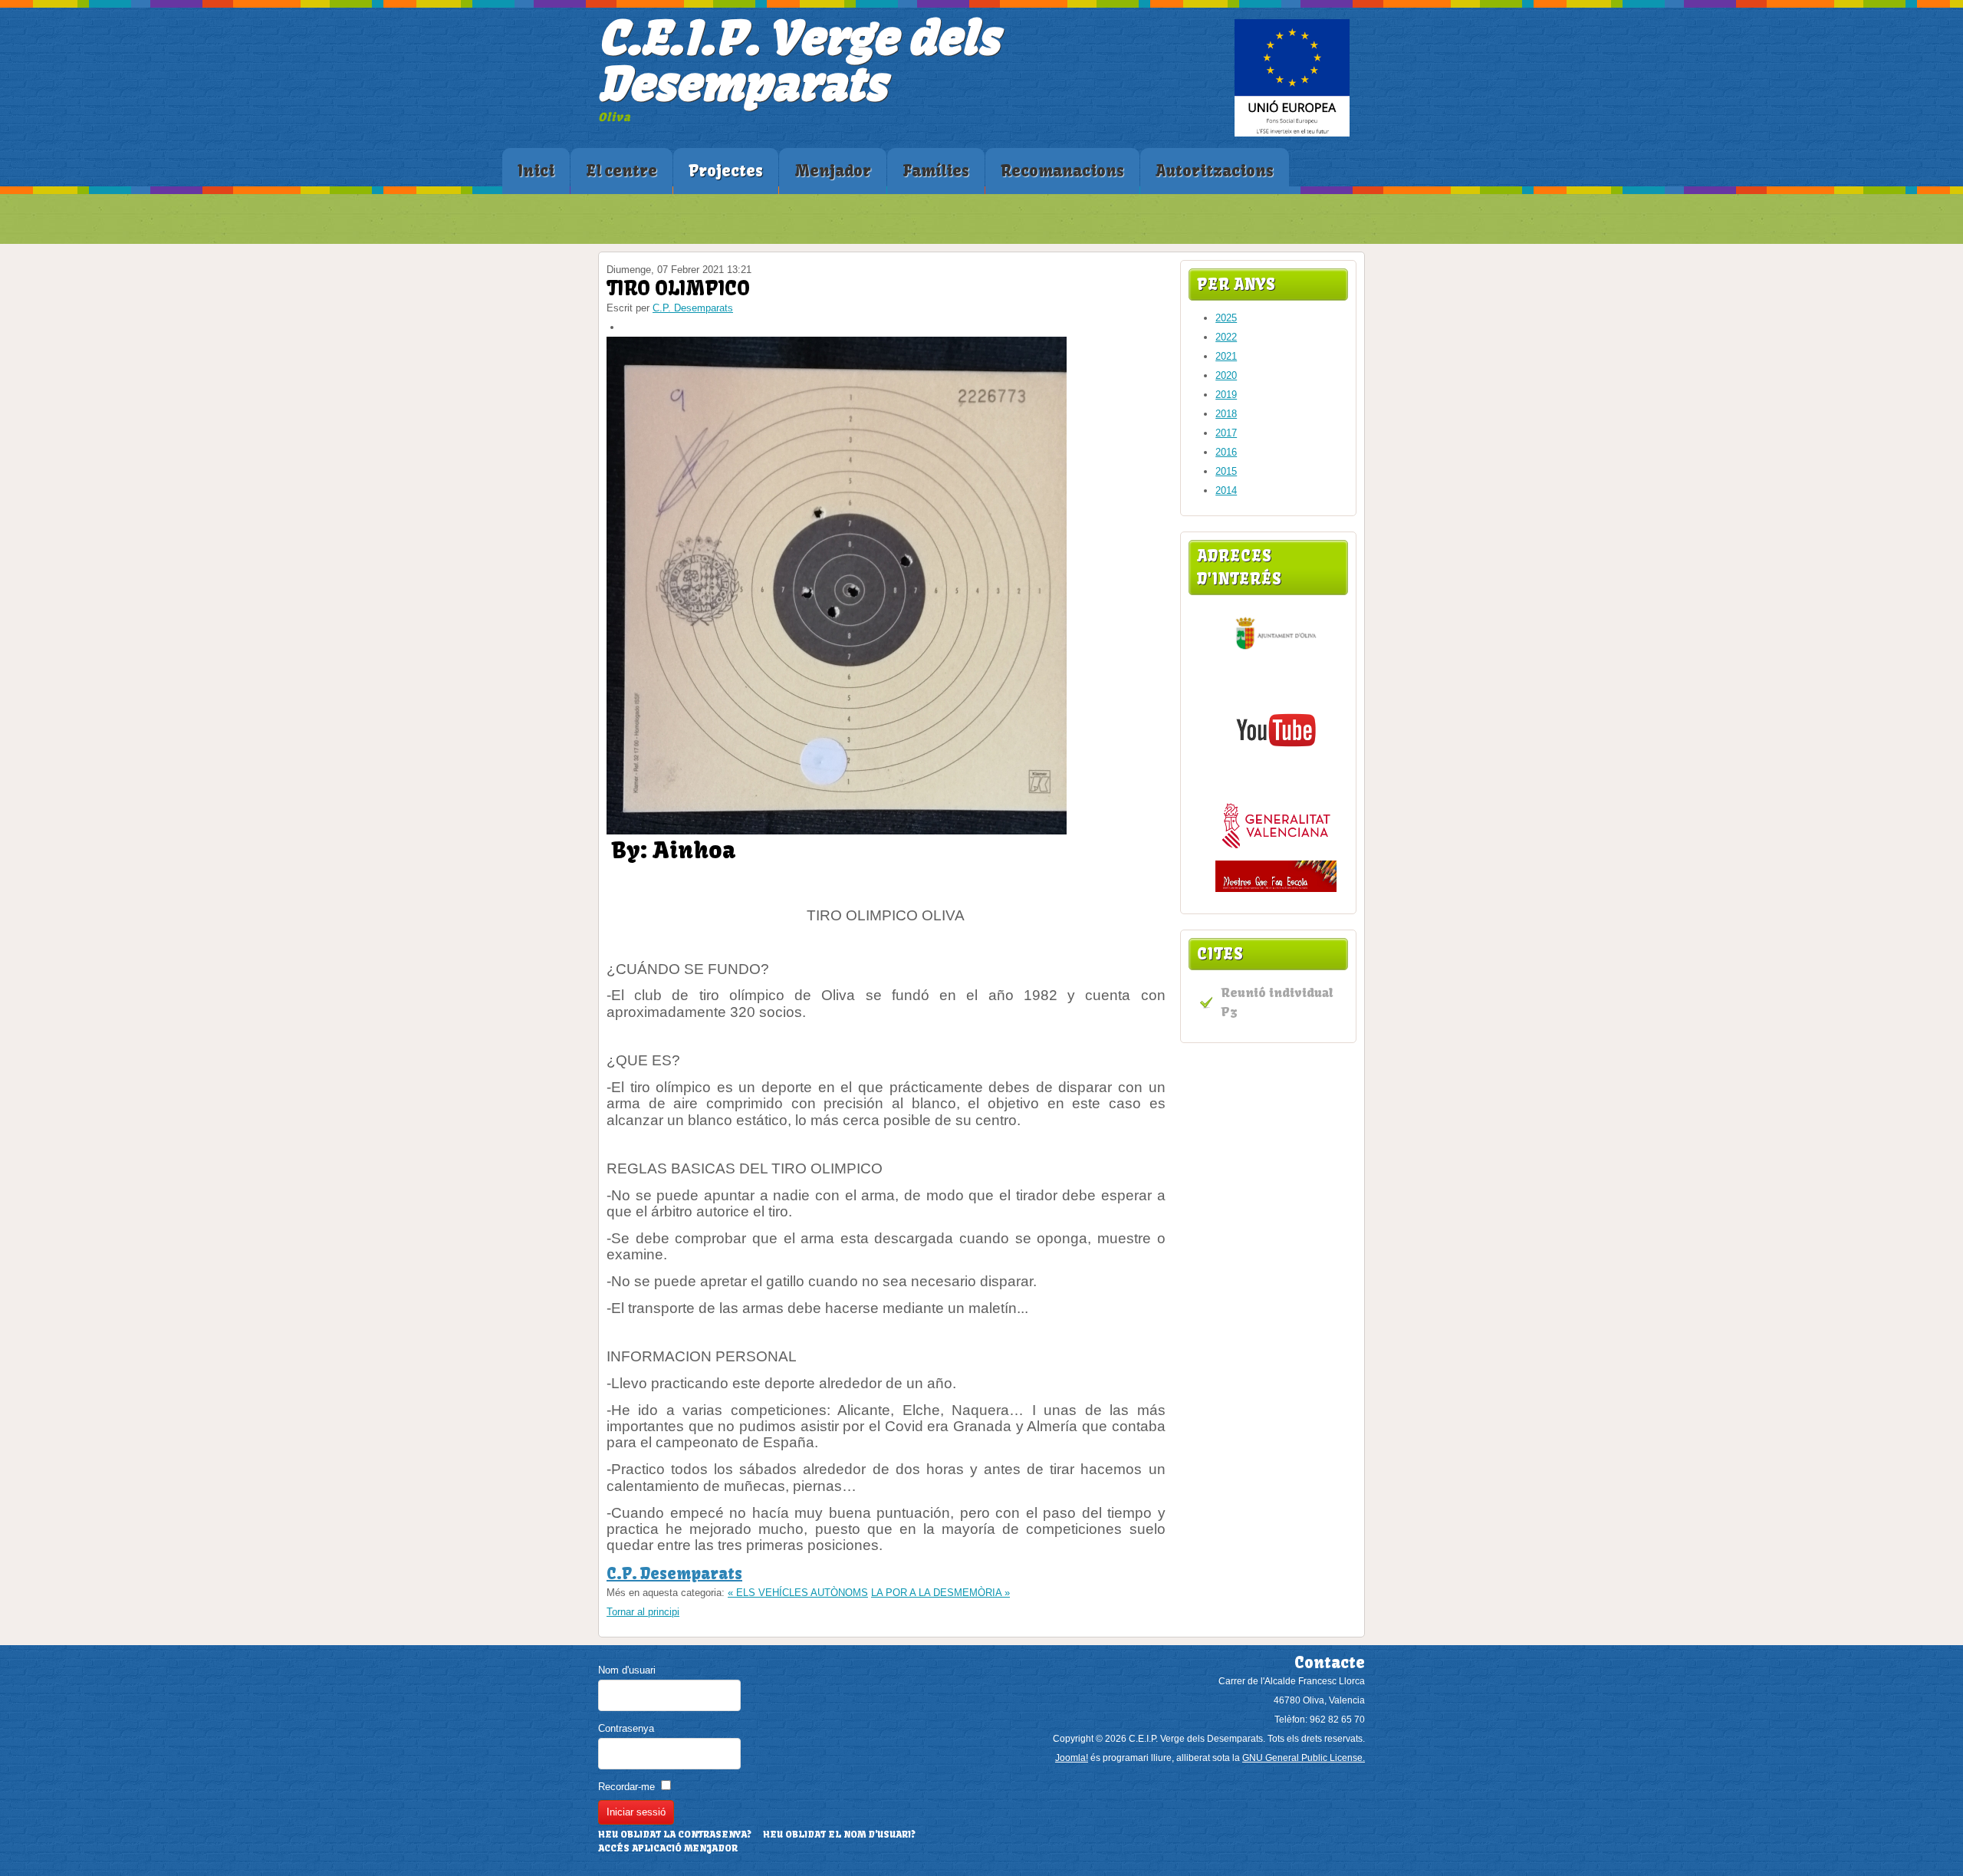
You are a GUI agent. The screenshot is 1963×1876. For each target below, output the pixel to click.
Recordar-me (626, 1787)
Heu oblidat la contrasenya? (675, 1835)
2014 (1226, 490)
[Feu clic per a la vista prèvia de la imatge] (837, 831)
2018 (1226, 414)
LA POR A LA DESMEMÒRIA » (940, 1593)
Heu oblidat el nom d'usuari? (839, 1835)
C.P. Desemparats (693, 308)
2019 (1226, 395)
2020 (1226, 375)
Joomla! (1072, 1758)
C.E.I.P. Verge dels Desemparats (798, 61)
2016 (1226, 452)
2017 (1226, 433)
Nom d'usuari (627, 1670)
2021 (1226, 356)
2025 (1226, 318)
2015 (1226, 471)
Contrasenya (626, 1728)
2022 (1226, 337)
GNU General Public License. (1304, 1758)
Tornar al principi (643, 1612)
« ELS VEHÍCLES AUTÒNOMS (798, 1593)
